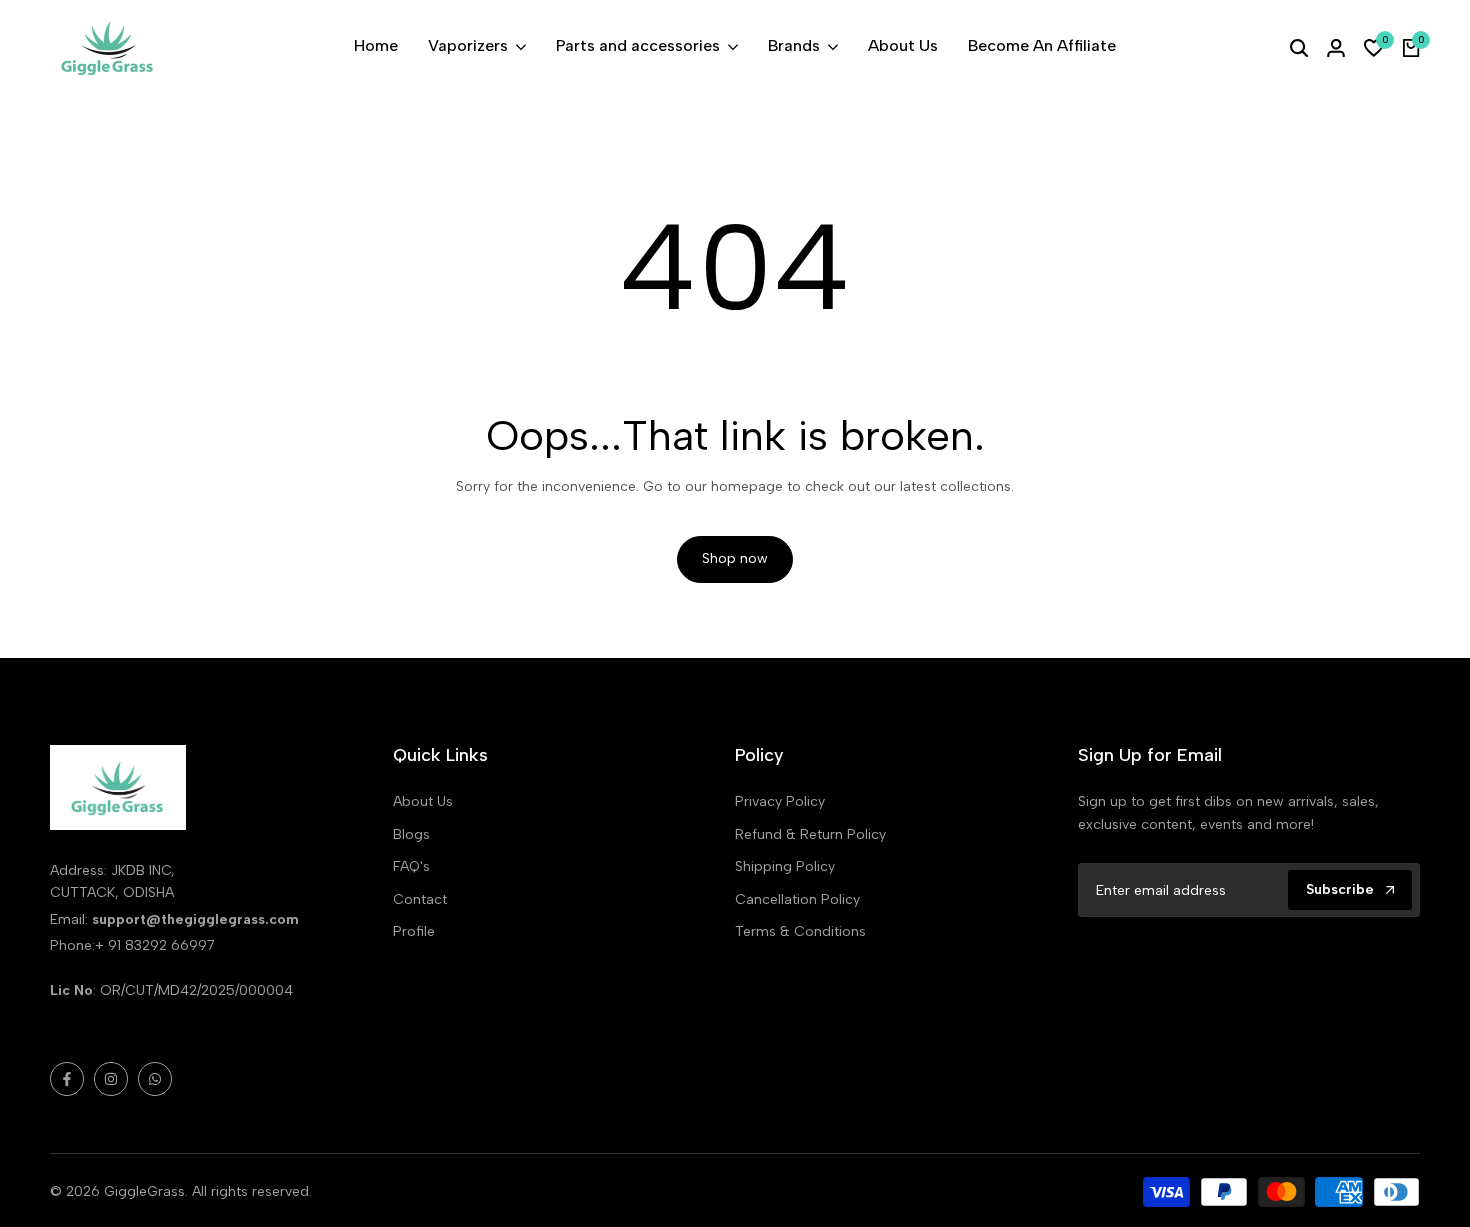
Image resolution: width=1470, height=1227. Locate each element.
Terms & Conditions (800, 931)
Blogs (411, 834)
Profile (414, 931)
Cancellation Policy (797, 899)
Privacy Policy (780, 801)
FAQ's (411, 866)
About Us (423, 801)
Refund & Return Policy (810, 834)
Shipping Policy (785, 866)
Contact (420, 899)
